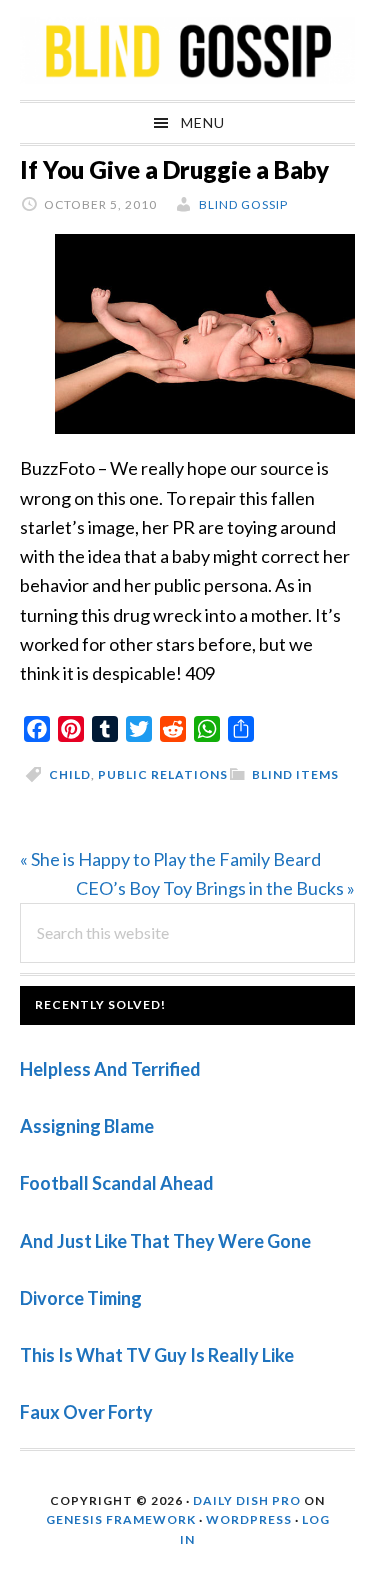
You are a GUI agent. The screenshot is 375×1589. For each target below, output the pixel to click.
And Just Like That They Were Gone (165, 1241)
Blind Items (295, 774)
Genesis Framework (121, 1519)
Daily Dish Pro (247, 1500)
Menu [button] (203, 122)
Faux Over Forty (86, 1412)
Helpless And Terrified (110, 1069)
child (70, 774)
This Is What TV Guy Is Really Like (157, 1355)
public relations (163, 774)
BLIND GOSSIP (187, 50)
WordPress (249, 1519)
